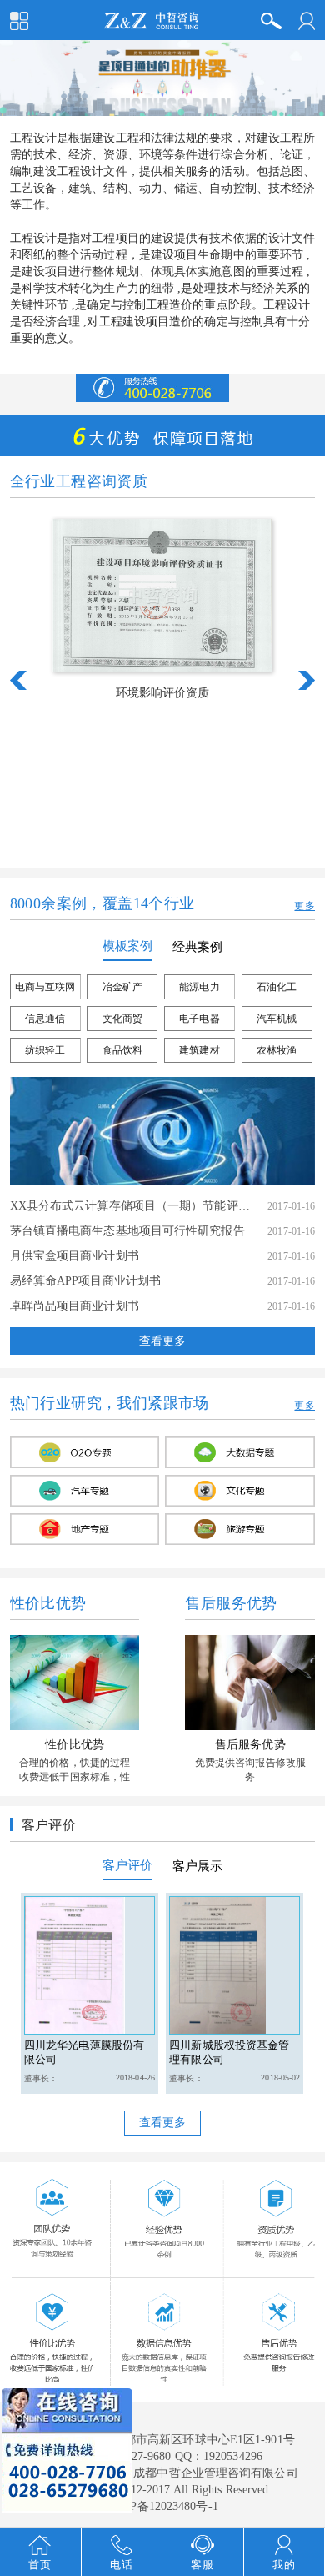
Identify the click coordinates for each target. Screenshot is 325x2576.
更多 (305, 906)
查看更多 (162, 1341)
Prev (18, 680)
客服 (202, 2565)
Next (307, 680)
